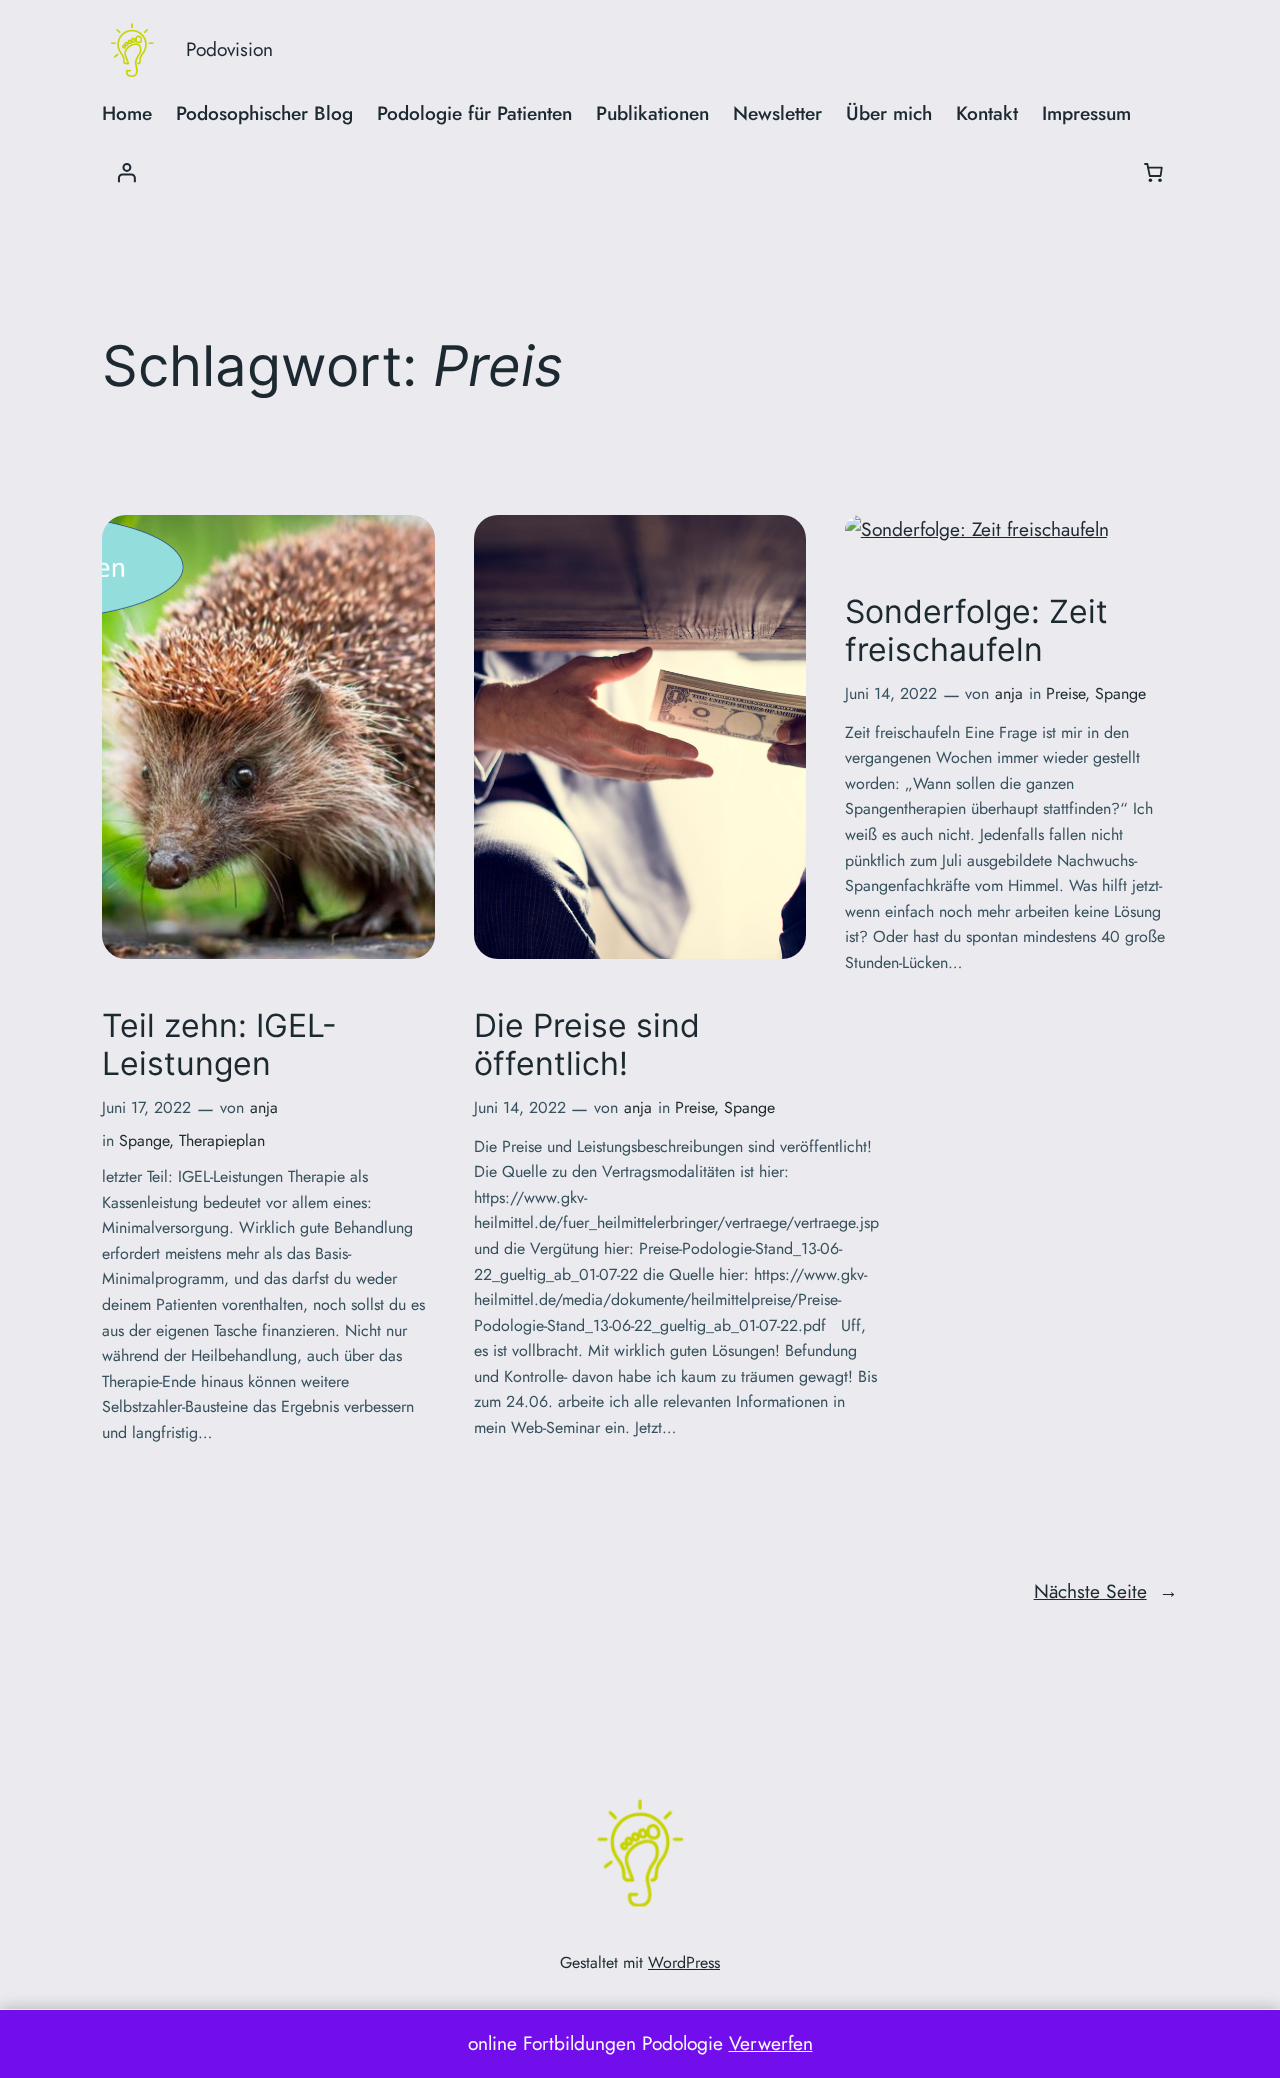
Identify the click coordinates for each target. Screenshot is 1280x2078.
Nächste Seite (1106, 1591)
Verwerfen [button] (771, 2043)
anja (264, 1107)
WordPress (684, 1962)
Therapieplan (222, 1140)
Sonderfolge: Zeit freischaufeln (976, 631)
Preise (694, 1107)
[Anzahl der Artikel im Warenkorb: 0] (1154, 172)
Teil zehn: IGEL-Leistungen (219, 1045)
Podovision (229, 49)
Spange (144, 1140)
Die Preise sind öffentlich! (587, 1045)
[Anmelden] (126, 172)
